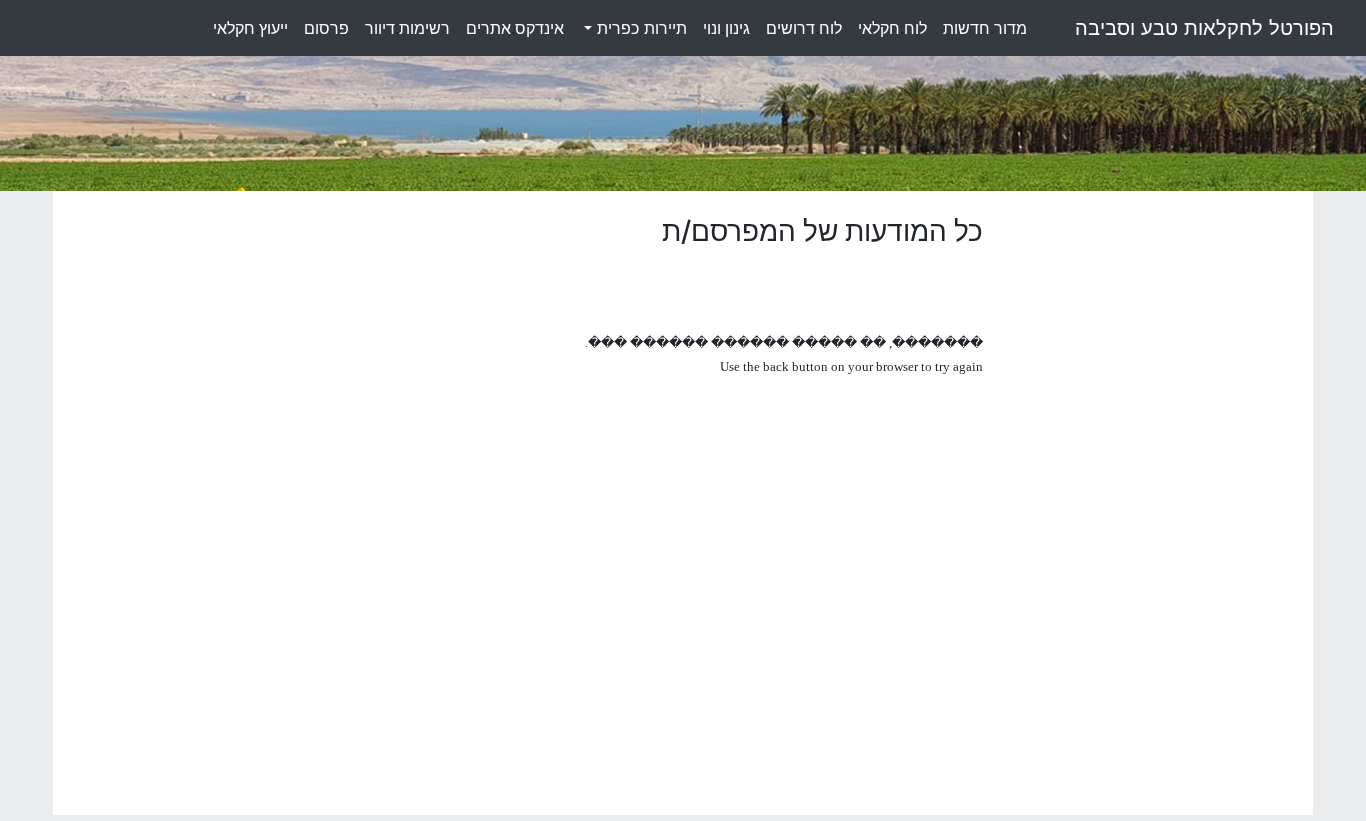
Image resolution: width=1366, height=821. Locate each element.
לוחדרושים (804, 28)
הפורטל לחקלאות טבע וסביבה (1204, 28)
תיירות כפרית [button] (639, 28)
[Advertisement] (1155, 515)
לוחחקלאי (892, 28)
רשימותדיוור (407, 28)
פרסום (326, 28)
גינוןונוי (726, 28)
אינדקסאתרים (515, 28)
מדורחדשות (985, 28)
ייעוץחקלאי (250, 28)
